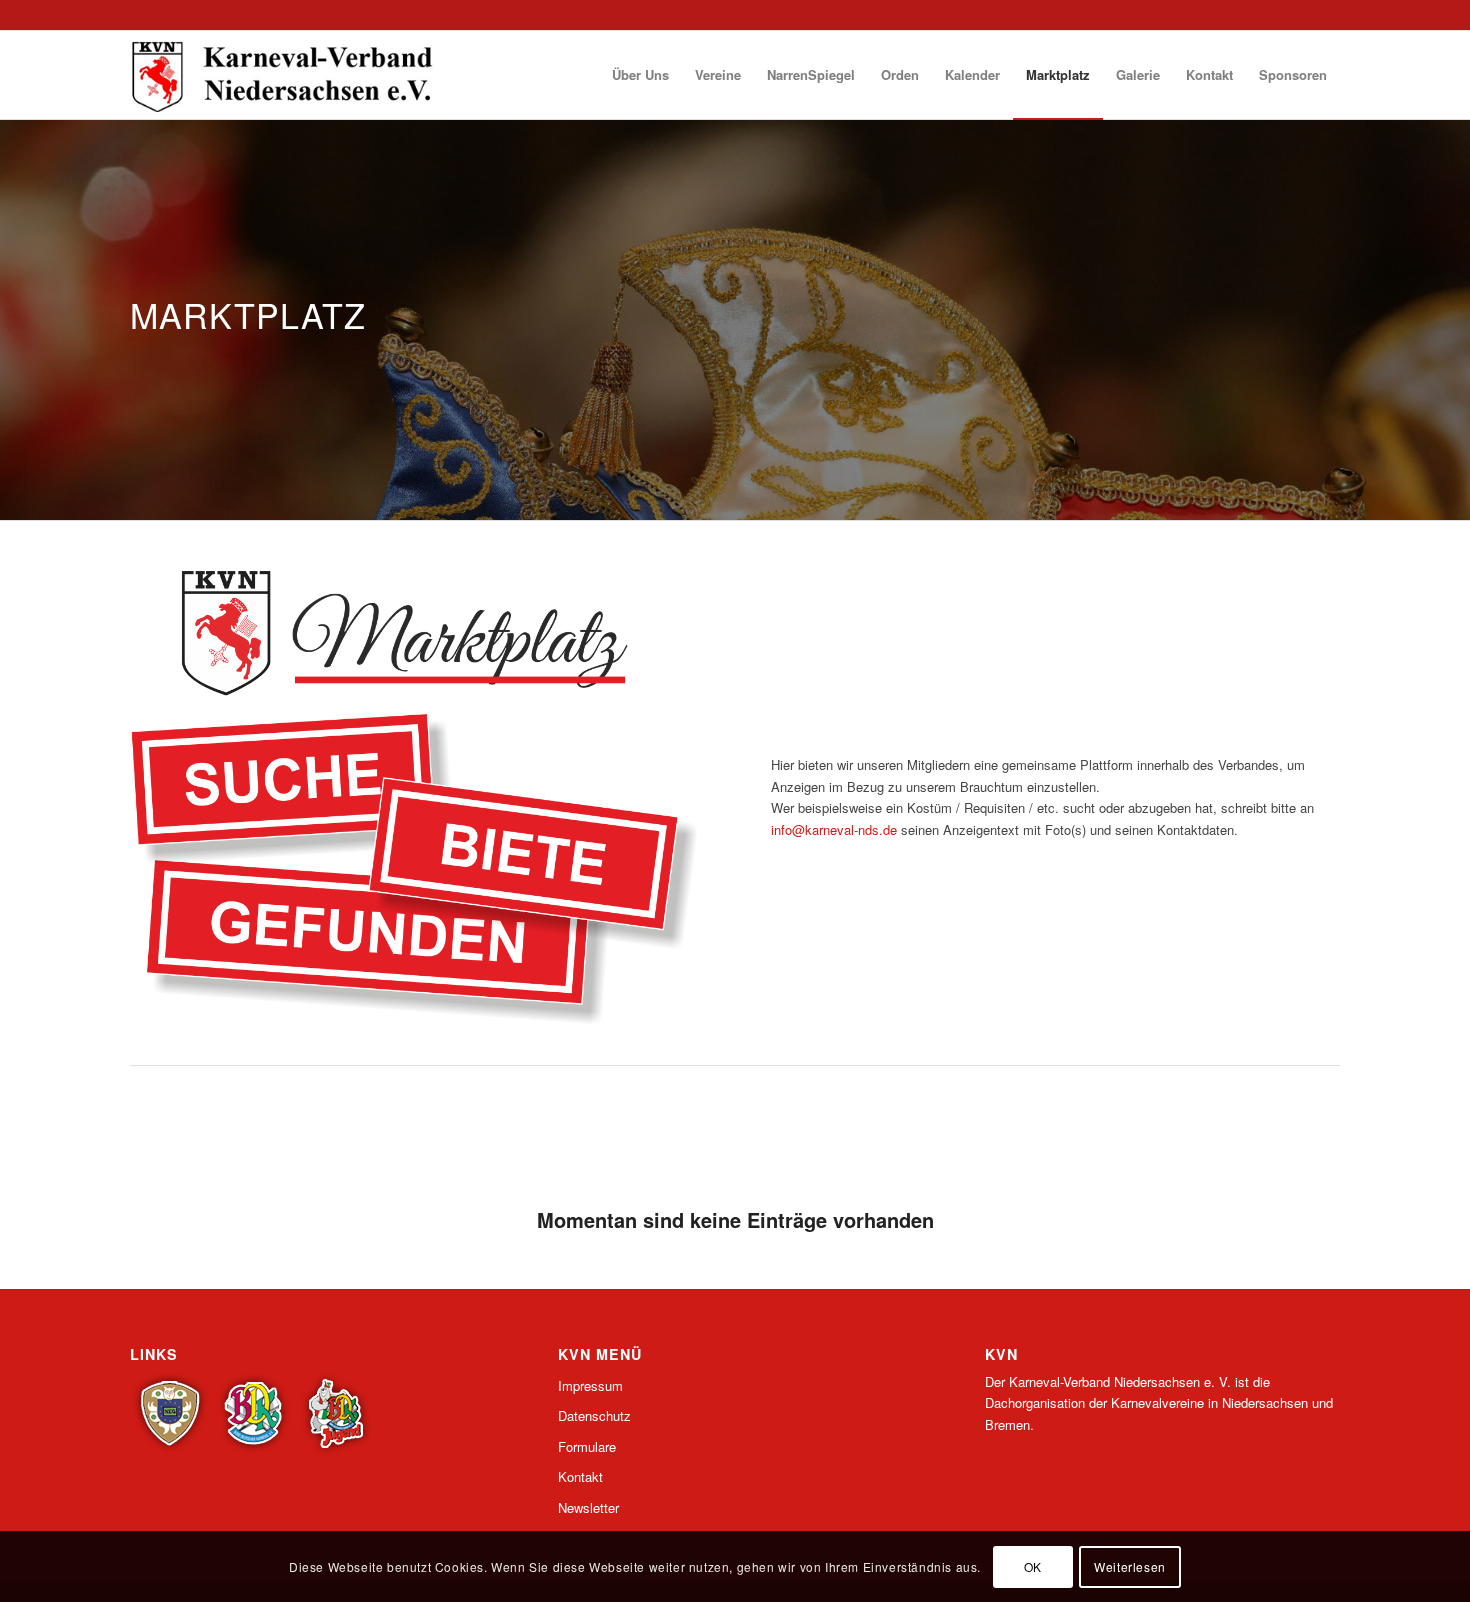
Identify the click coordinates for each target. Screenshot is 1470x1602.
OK (1033, 1566)
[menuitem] (640, 75)
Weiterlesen (1130, 1566)
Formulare (587, 1446)
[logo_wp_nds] (285, 75)
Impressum (590, 1385)
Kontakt (580, 1476)
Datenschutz (594, 1415)
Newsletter (588, 1507)
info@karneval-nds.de (834, 829)
